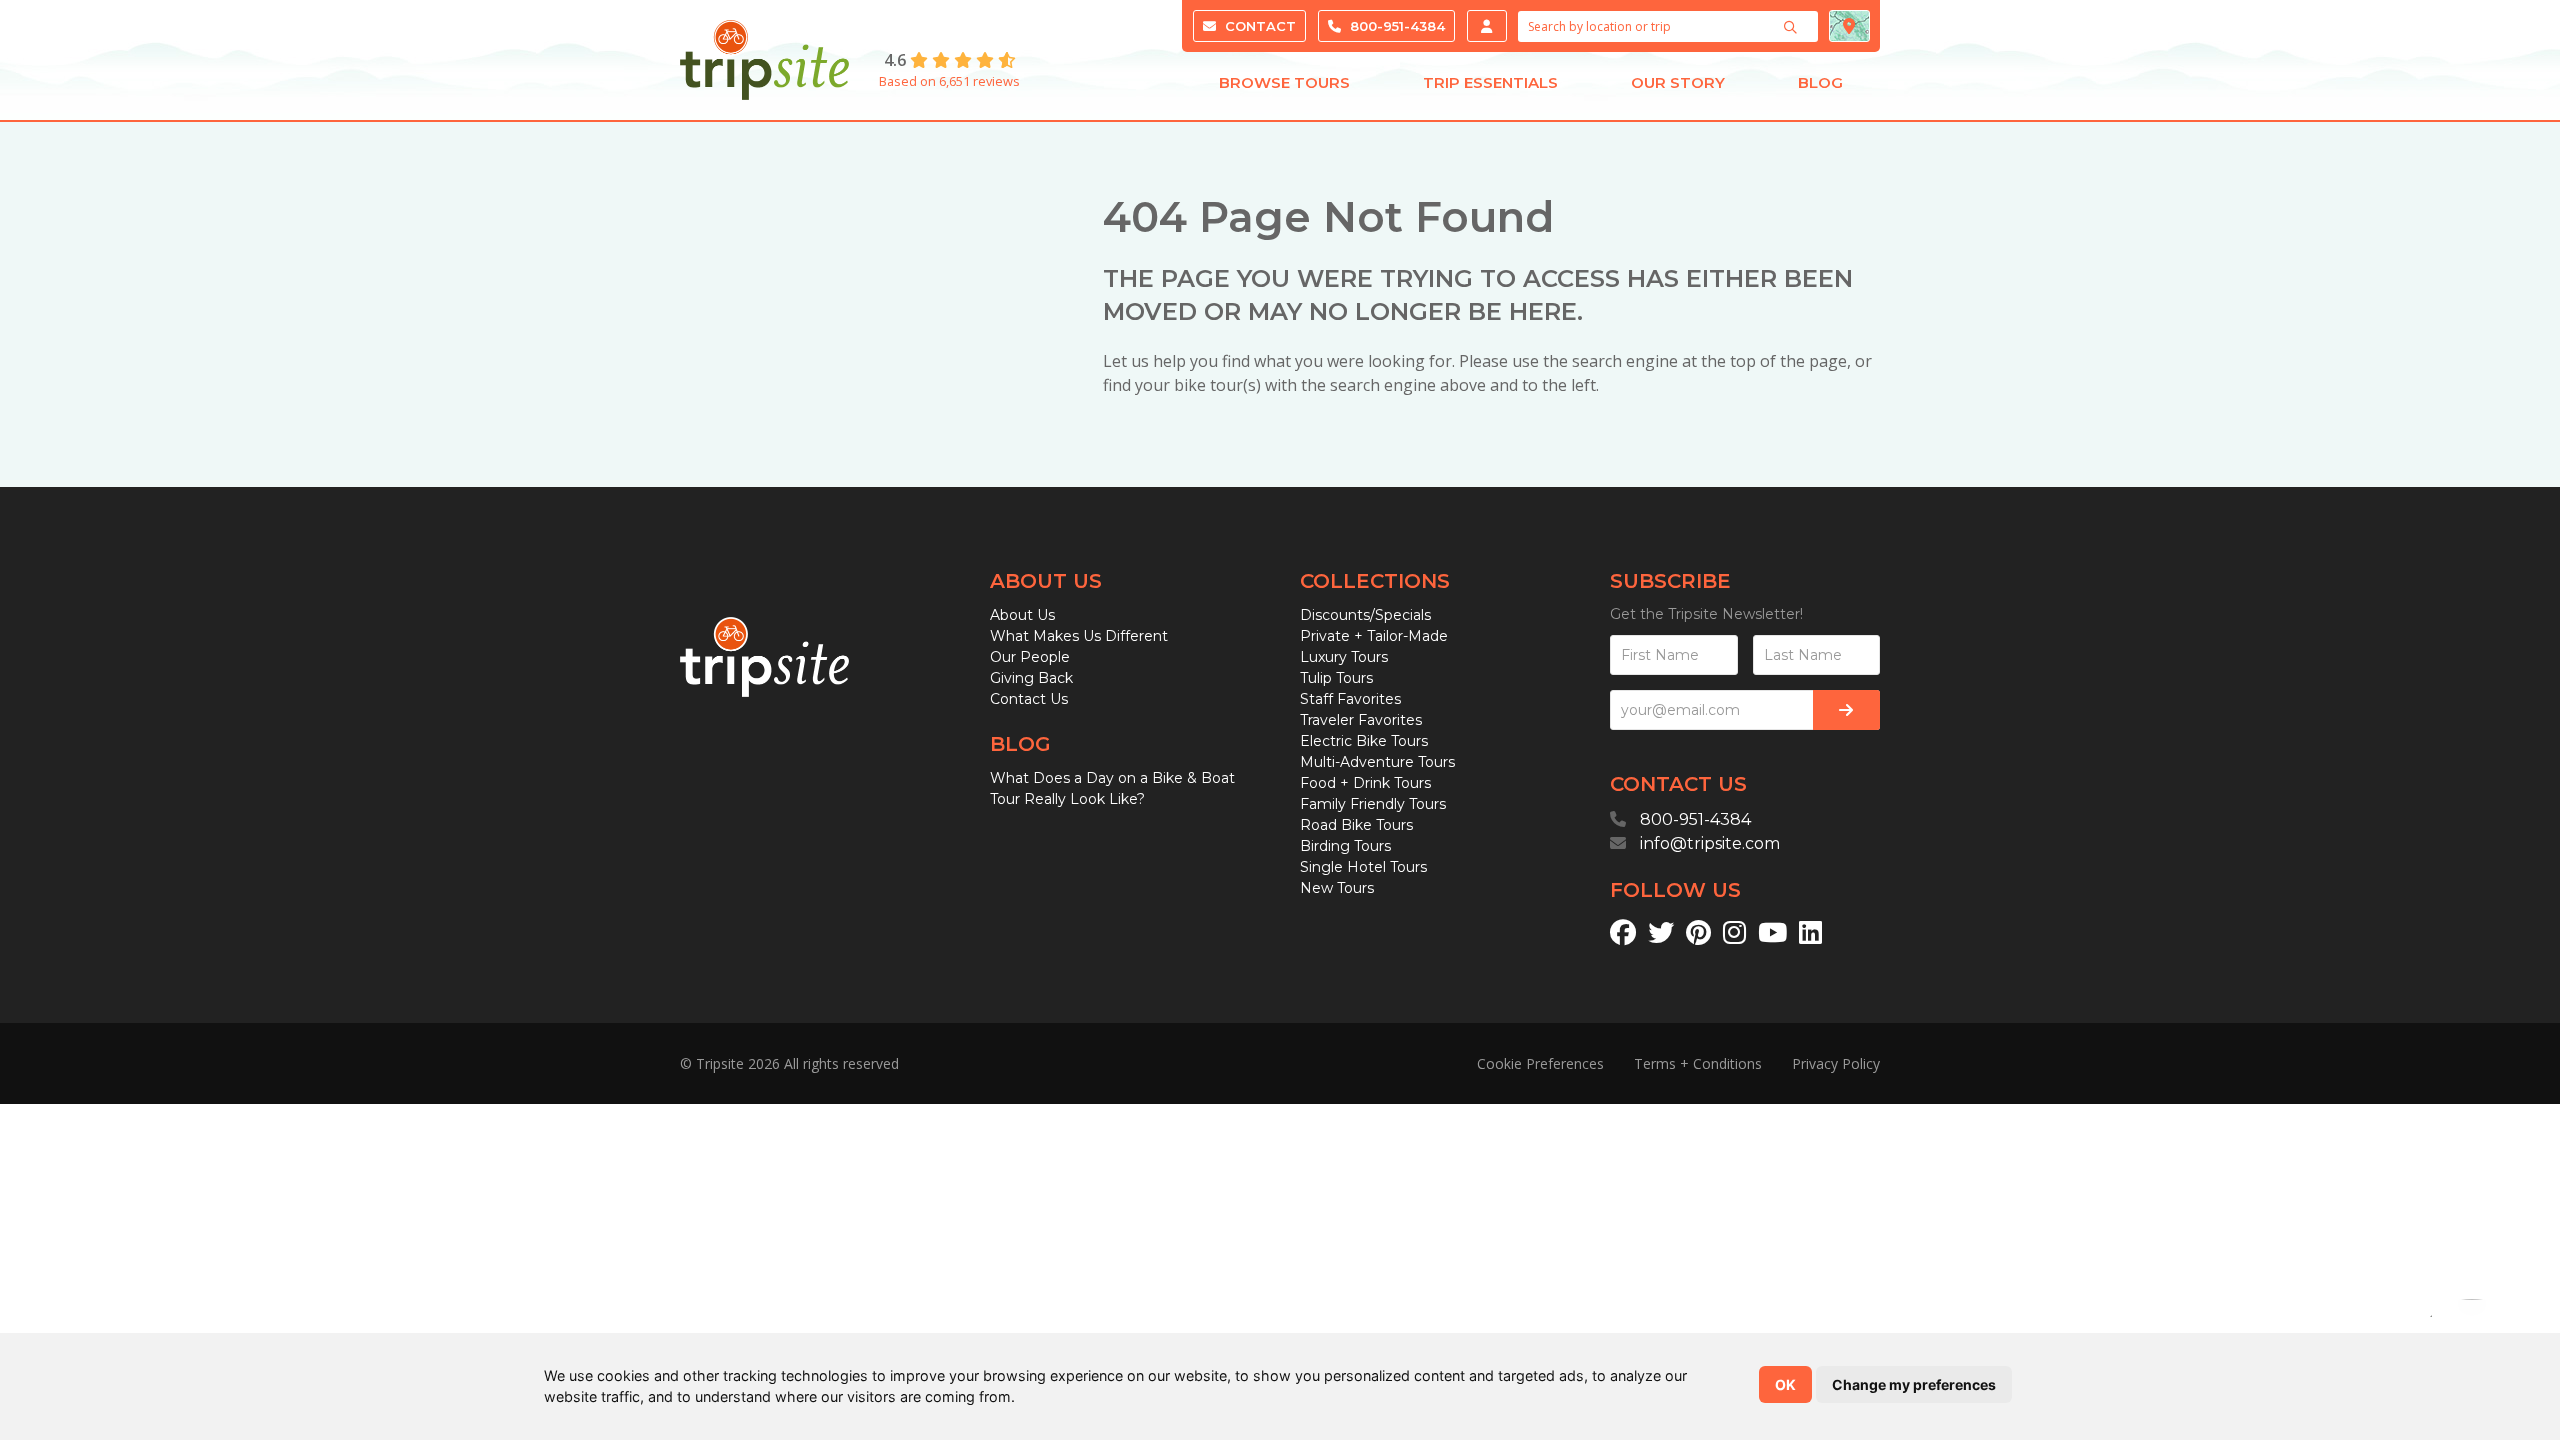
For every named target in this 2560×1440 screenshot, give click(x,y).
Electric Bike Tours (1364, 741)
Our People (1030, 657)
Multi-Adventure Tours (1377, 762)
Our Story (1678, 82)
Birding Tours (1345, 846)
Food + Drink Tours (1365, 783)
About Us (1022, 615)
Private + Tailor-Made (1374, 636)
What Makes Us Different (1079, 636)
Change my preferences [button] (1914, 1384)
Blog (1820, 82)
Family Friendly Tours (1373, 804)
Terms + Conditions (1698, 1063)
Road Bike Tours (1356, 825)
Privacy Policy (1836, 1063)
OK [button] (1785, 1384)
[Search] (1793, 27)
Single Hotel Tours (1363, 867)
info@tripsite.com (1710, 843)
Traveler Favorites (1361, 720)
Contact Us (1029, 699)
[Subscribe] (1846, 710)
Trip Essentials (1490, 82)
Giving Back (1031, 678)
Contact (1258, 26)
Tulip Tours (1336, 678)
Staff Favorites (1350, 699)
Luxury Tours (1344, 657)
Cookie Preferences (1540, 1063)
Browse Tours (1284, 82)
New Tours (1337, 888)
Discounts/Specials (1365, 615)
